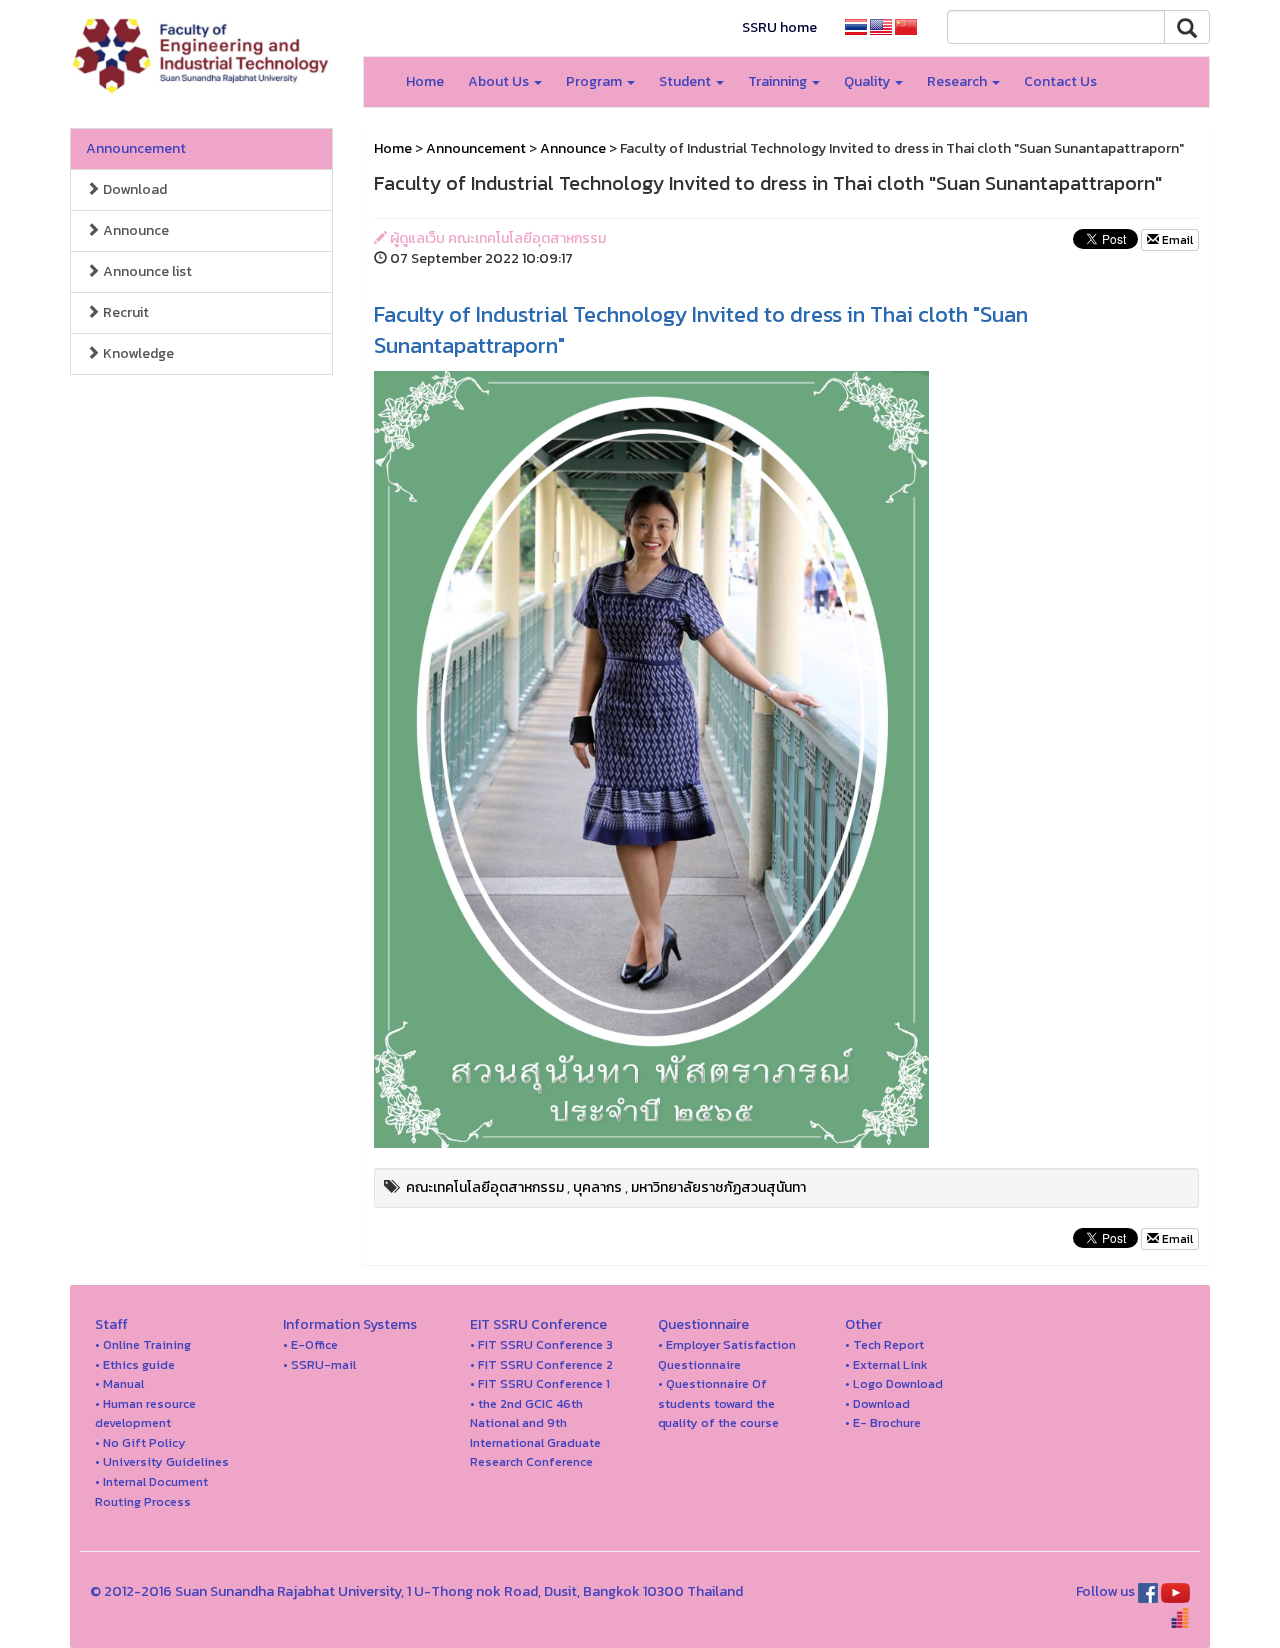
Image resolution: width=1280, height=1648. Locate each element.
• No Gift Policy (140, 1442)
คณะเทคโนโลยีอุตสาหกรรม (485, 1187)
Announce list (146, 271)
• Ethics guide (135, 1364)
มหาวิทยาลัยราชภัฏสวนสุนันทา (718, 1187)
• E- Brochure (883, 1422)
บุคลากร (597, 1187)
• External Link (886, 1364)
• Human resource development (145, 1413)
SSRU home (779, 27)
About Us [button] (500, 81)
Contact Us (1060, 81)
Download (133, 189)
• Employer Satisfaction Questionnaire (727, 1354)
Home (425, 81)
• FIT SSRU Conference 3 (541, 1344)
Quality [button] (868, 81)
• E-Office (310, 1344)
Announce (134, 230)
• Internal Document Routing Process (151, 1491)
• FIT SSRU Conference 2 (541, 1364)
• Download (877, 1403)
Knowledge (137, 353)
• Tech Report (884, 1344)
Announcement (136, 148)
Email (1176, 240)
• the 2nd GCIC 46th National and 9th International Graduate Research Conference (535, 1433)
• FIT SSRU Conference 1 (540, 1383)
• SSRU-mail (319, 1364)
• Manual (119, 1383)
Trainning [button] (779, 81)
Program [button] (595, 81)
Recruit (124, 312)
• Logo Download (894, 1383)
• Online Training (143, 1344)
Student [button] (686, 81)
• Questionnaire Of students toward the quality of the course (718, 1403)
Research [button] (958, 81)
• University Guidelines (162, 1461)
